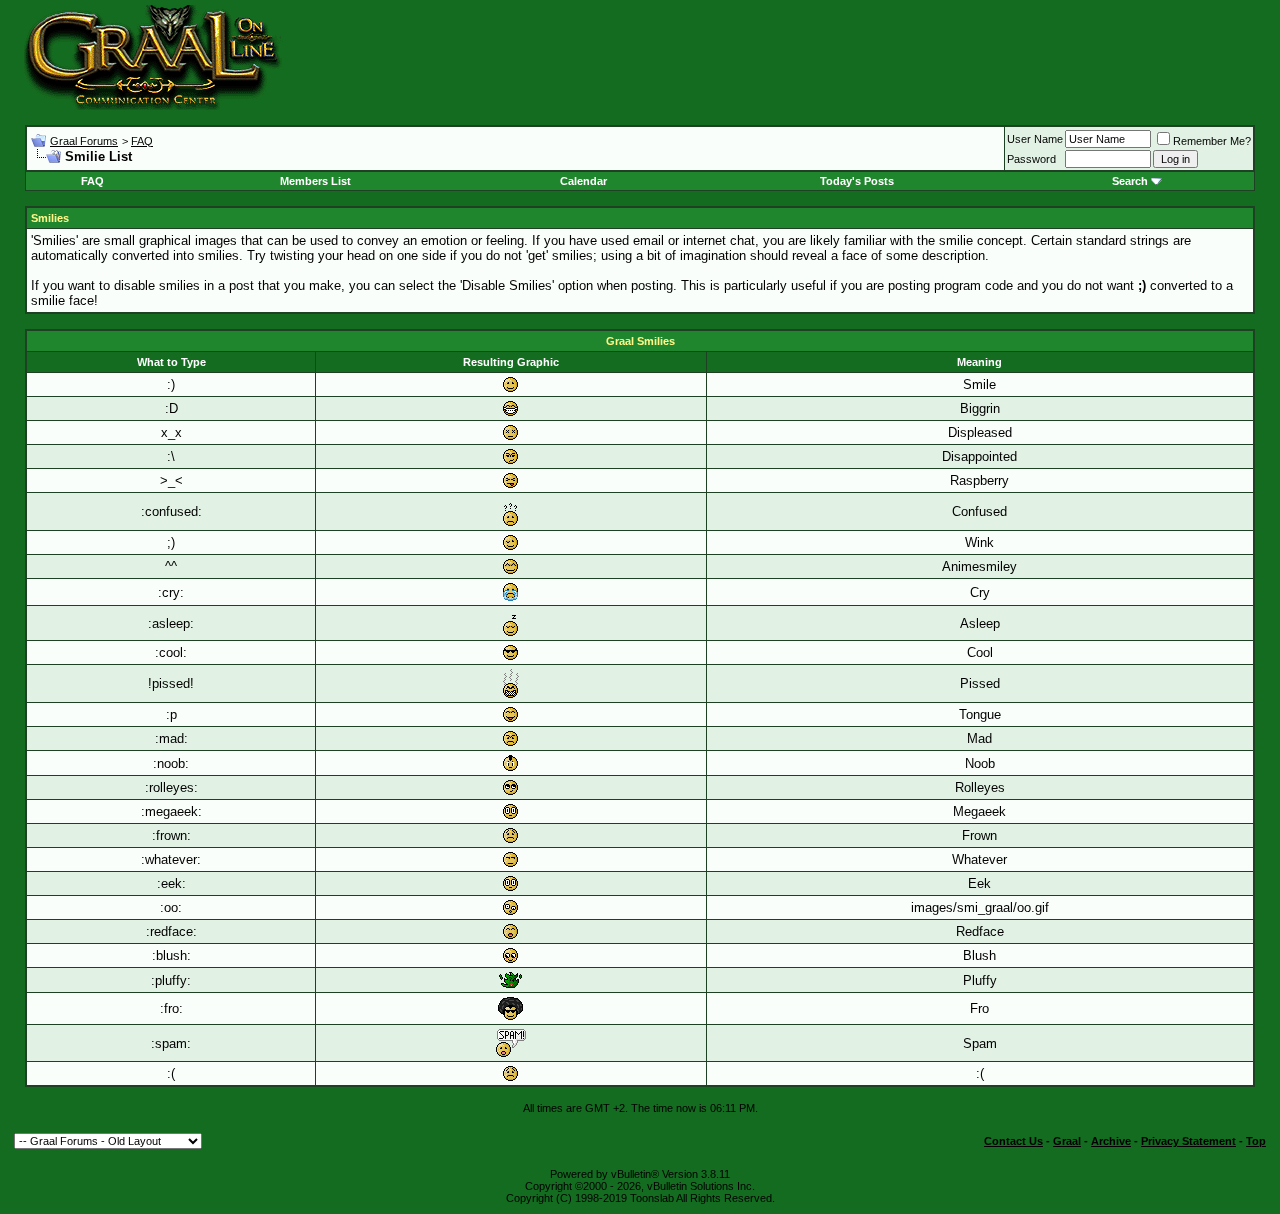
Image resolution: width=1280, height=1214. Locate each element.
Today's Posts (857, 181)
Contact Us (1013, 1141)
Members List (315, 181)
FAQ (142, 141)
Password (1031, 159)
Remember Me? (1212, 141)
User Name (1035, 139)
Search (1130, 181)
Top (1256, 1141)
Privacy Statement (1188, 1141)
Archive (1111, 1141)
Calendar (583, 181)
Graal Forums (84, 141)
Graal (1067, 1141)
